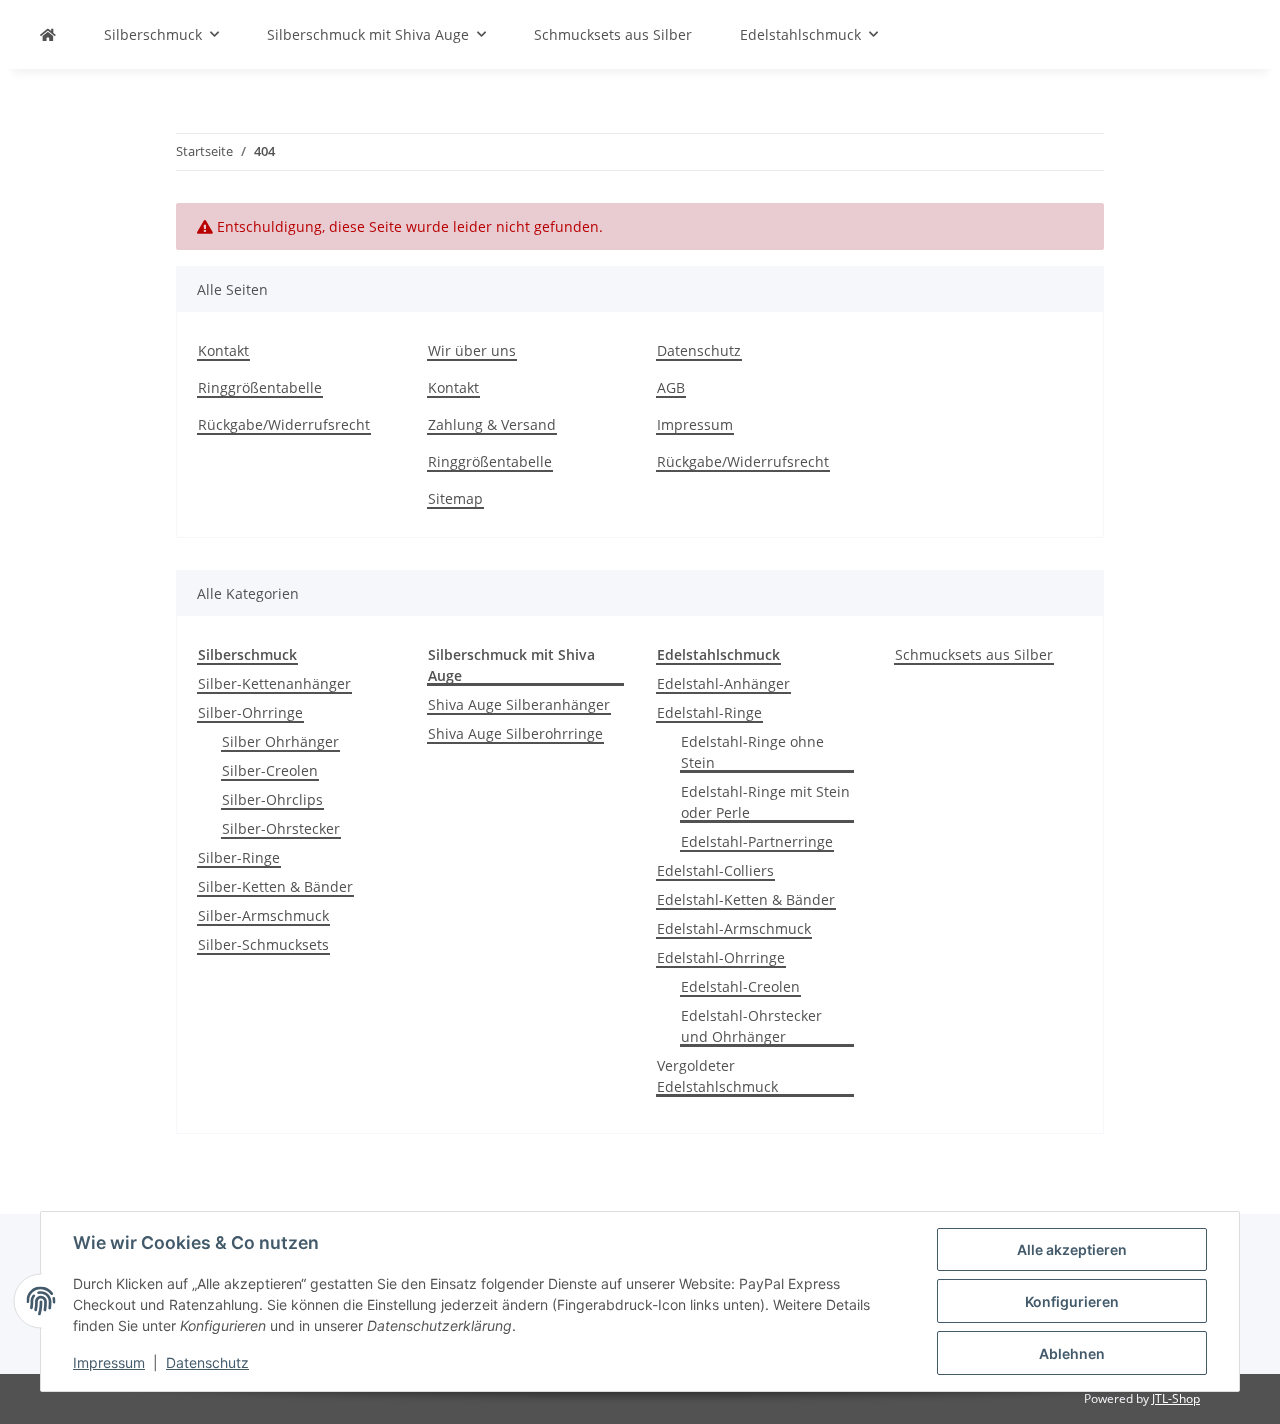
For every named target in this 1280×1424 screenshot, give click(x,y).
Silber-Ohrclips (272, 799)
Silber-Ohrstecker (281, 828)
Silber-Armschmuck (263, 915)
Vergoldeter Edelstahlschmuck (717, 1076)
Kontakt (223, 350)
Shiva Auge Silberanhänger (519, 704)
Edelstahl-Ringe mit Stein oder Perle (765, 802)
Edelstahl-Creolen (740, 986)
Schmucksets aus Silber (974, 654)
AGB (671, 387)
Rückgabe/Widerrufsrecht (284, 424)
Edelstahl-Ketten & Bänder (746, 899)
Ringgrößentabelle (260, 387)
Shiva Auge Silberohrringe (515, 733)
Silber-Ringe (239, 857)
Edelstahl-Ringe (709, 712)
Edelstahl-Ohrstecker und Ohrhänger (751, 1026)
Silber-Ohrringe (250, 712)
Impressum (109, 1362)
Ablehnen (1072, 1353)
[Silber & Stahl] (48, 34)
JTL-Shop (1176, 1398)
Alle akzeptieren (1072, 1249)
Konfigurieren (1072, 1301)
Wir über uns (472, 350)
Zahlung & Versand (492, 424)
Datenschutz (207, 1362)
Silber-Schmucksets (263, 944)
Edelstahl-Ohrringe (721, 957)
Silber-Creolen (270, 770)
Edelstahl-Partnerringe (757, 841)
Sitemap (455, 498)
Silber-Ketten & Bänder (275, 886)
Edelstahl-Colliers (715, 870)
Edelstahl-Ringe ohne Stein (752, 752)
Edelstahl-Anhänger (723, 683)
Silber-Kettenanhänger (274, 683)
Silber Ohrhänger (280, 741)
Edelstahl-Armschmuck (734, 928)
